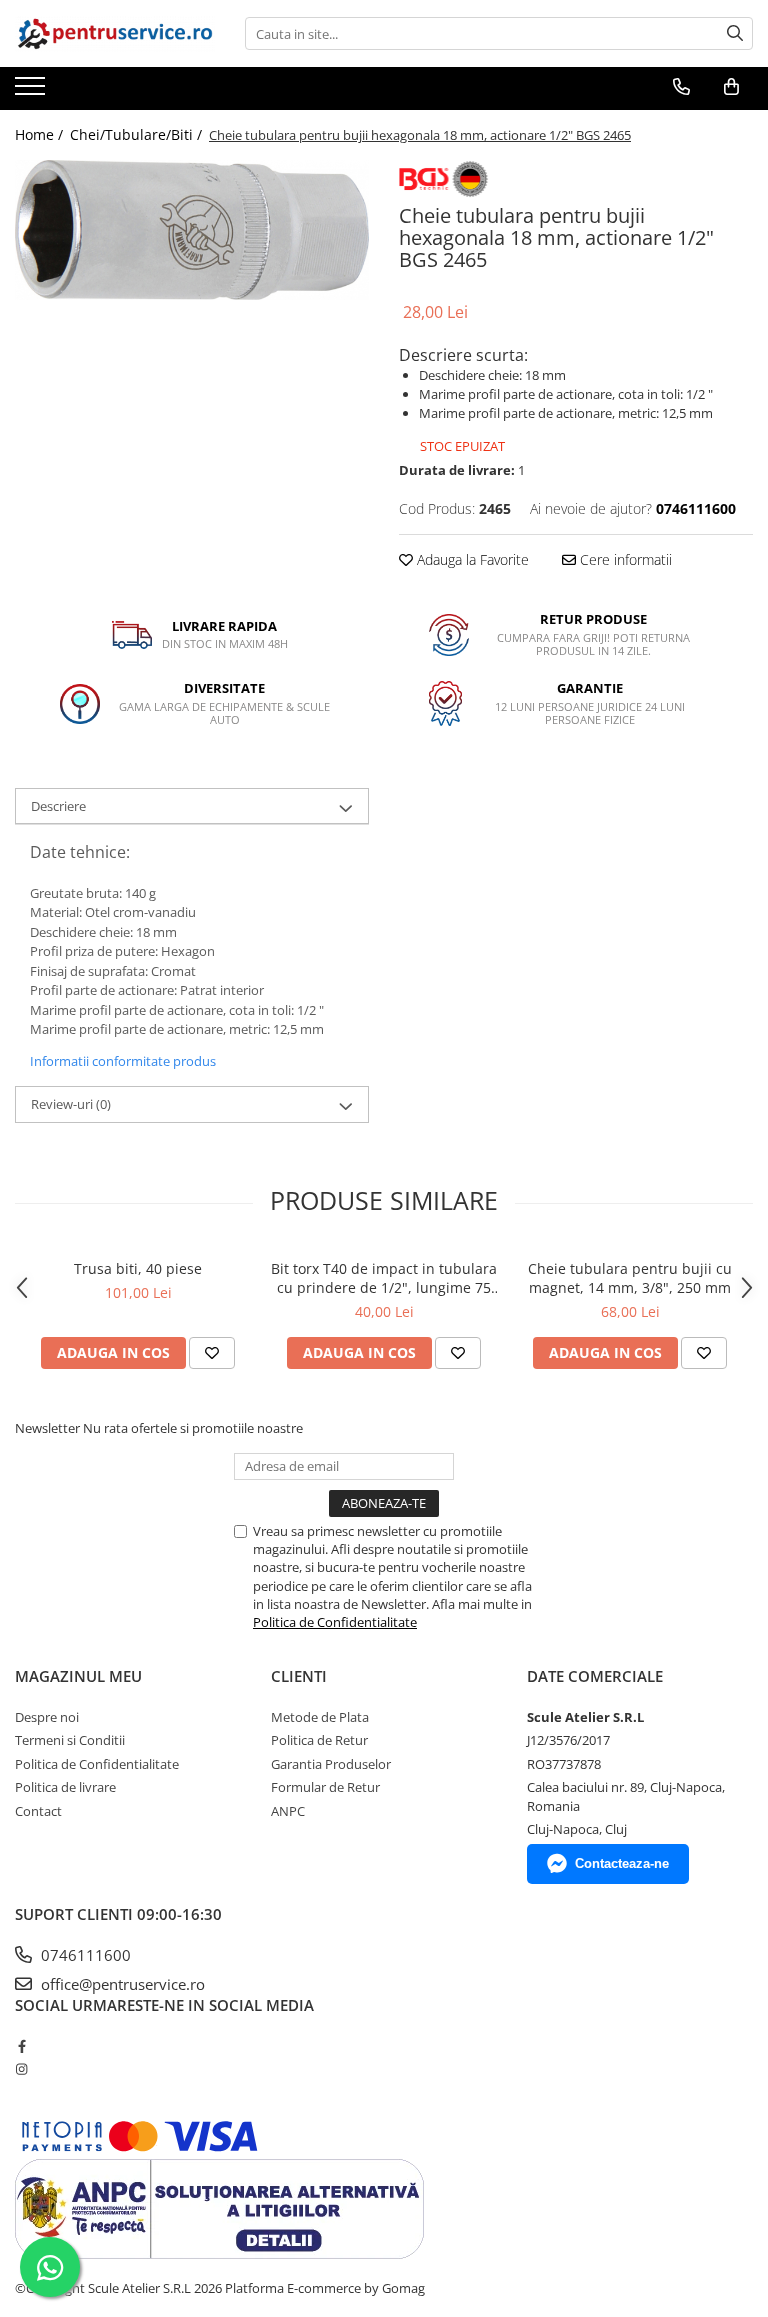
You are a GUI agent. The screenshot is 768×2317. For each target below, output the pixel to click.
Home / (41, 134)
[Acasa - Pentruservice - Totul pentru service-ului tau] (115, 33)
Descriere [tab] (58, 806)
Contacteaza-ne (622, 1863)
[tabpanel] (192, 230)
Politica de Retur (319, 1740)
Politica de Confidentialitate (335, 1622)
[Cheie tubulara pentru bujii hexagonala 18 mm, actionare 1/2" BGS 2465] (192, 230)
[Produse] (32, 92)
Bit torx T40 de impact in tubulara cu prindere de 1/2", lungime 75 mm (384, 1278)
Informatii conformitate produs (123, 1061)
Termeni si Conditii (70, 1740)
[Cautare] (735, 33)
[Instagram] (21, 2069)
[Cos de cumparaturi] (731, 87)
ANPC (288, 1811)
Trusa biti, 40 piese (138, 1268)
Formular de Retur (325, 1787)
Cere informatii (624, 559)
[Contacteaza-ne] (681, 87)
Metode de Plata (320, 1717)
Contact (38, 1811)
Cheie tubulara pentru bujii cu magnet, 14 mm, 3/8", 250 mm (630, 1278)
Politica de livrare (65, 1787)
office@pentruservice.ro (121, 1984)
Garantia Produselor (331, 1764)
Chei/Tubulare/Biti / (138, 134)
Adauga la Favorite (471, 559)
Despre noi (47, 1717)
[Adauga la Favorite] (212, 1353)
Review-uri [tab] (71, 1104)
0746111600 (84, 1955)
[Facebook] (21, 2046)
